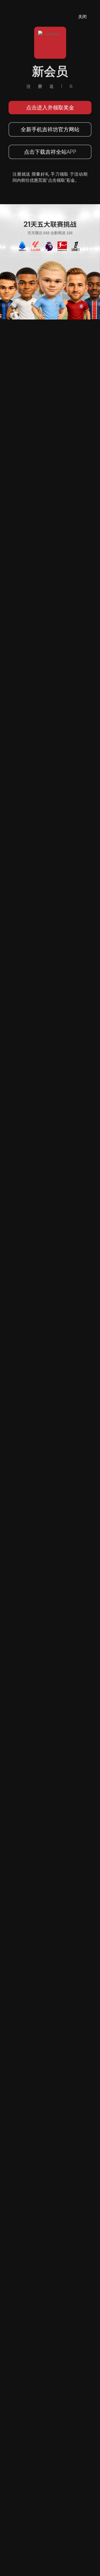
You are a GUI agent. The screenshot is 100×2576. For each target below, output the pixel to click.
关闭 (82, 17)
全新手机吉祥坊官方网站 (50, 129)
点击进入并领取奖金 (50, 107)
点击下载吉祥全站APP (50, 152)
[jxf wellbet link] (50, 261)
